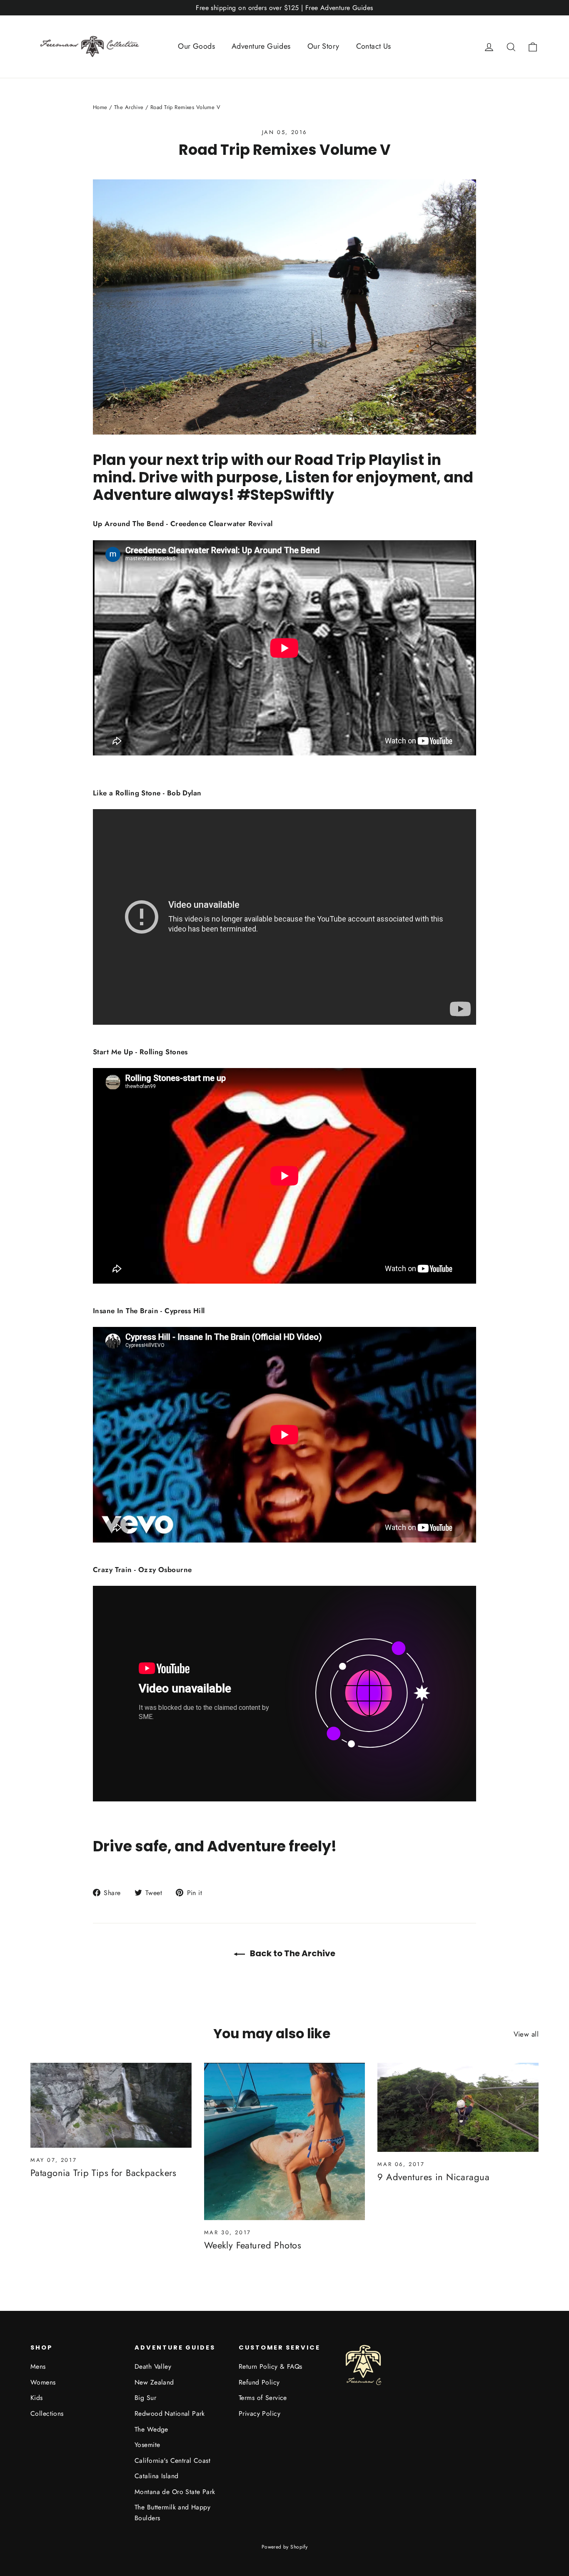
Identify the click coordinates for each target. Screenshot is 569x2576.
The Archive (129, 107)
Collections (47, 2413)
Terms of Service (263, 2398)
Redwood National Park (170, 2413)
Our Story (323, 46)
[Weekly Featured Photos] (285, 2141)
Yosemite (147, 2445)
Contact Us (374, 46)
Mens (38, 2366)
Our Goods (196, 46)
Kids (37, 2398)
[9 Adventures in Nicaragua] (458, 2107)
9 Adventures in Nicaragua (433, 2177)
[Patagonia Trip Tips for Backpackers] (111, 2105)
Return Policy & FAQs (271, 2366)
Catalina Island (156, 2476)
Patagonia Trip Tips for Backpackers (104, 2173)
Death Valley (153, 2366)
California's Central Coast (172, 2460)
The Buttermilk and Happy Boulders (172, 2512)
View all (526, 2034)
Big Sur (145, 2398)
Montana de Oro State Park (175, 2492)
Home (100, 107)
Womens (43, 2382)
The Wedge (151, 2429)
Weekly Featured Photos (253, 2245)
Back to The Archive (292, 1953)
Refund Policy (259, 2382)
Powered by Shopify (285, 2547)
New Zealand (154, 2382)
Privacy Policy (260, 2413)
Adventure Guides (261, 46)
